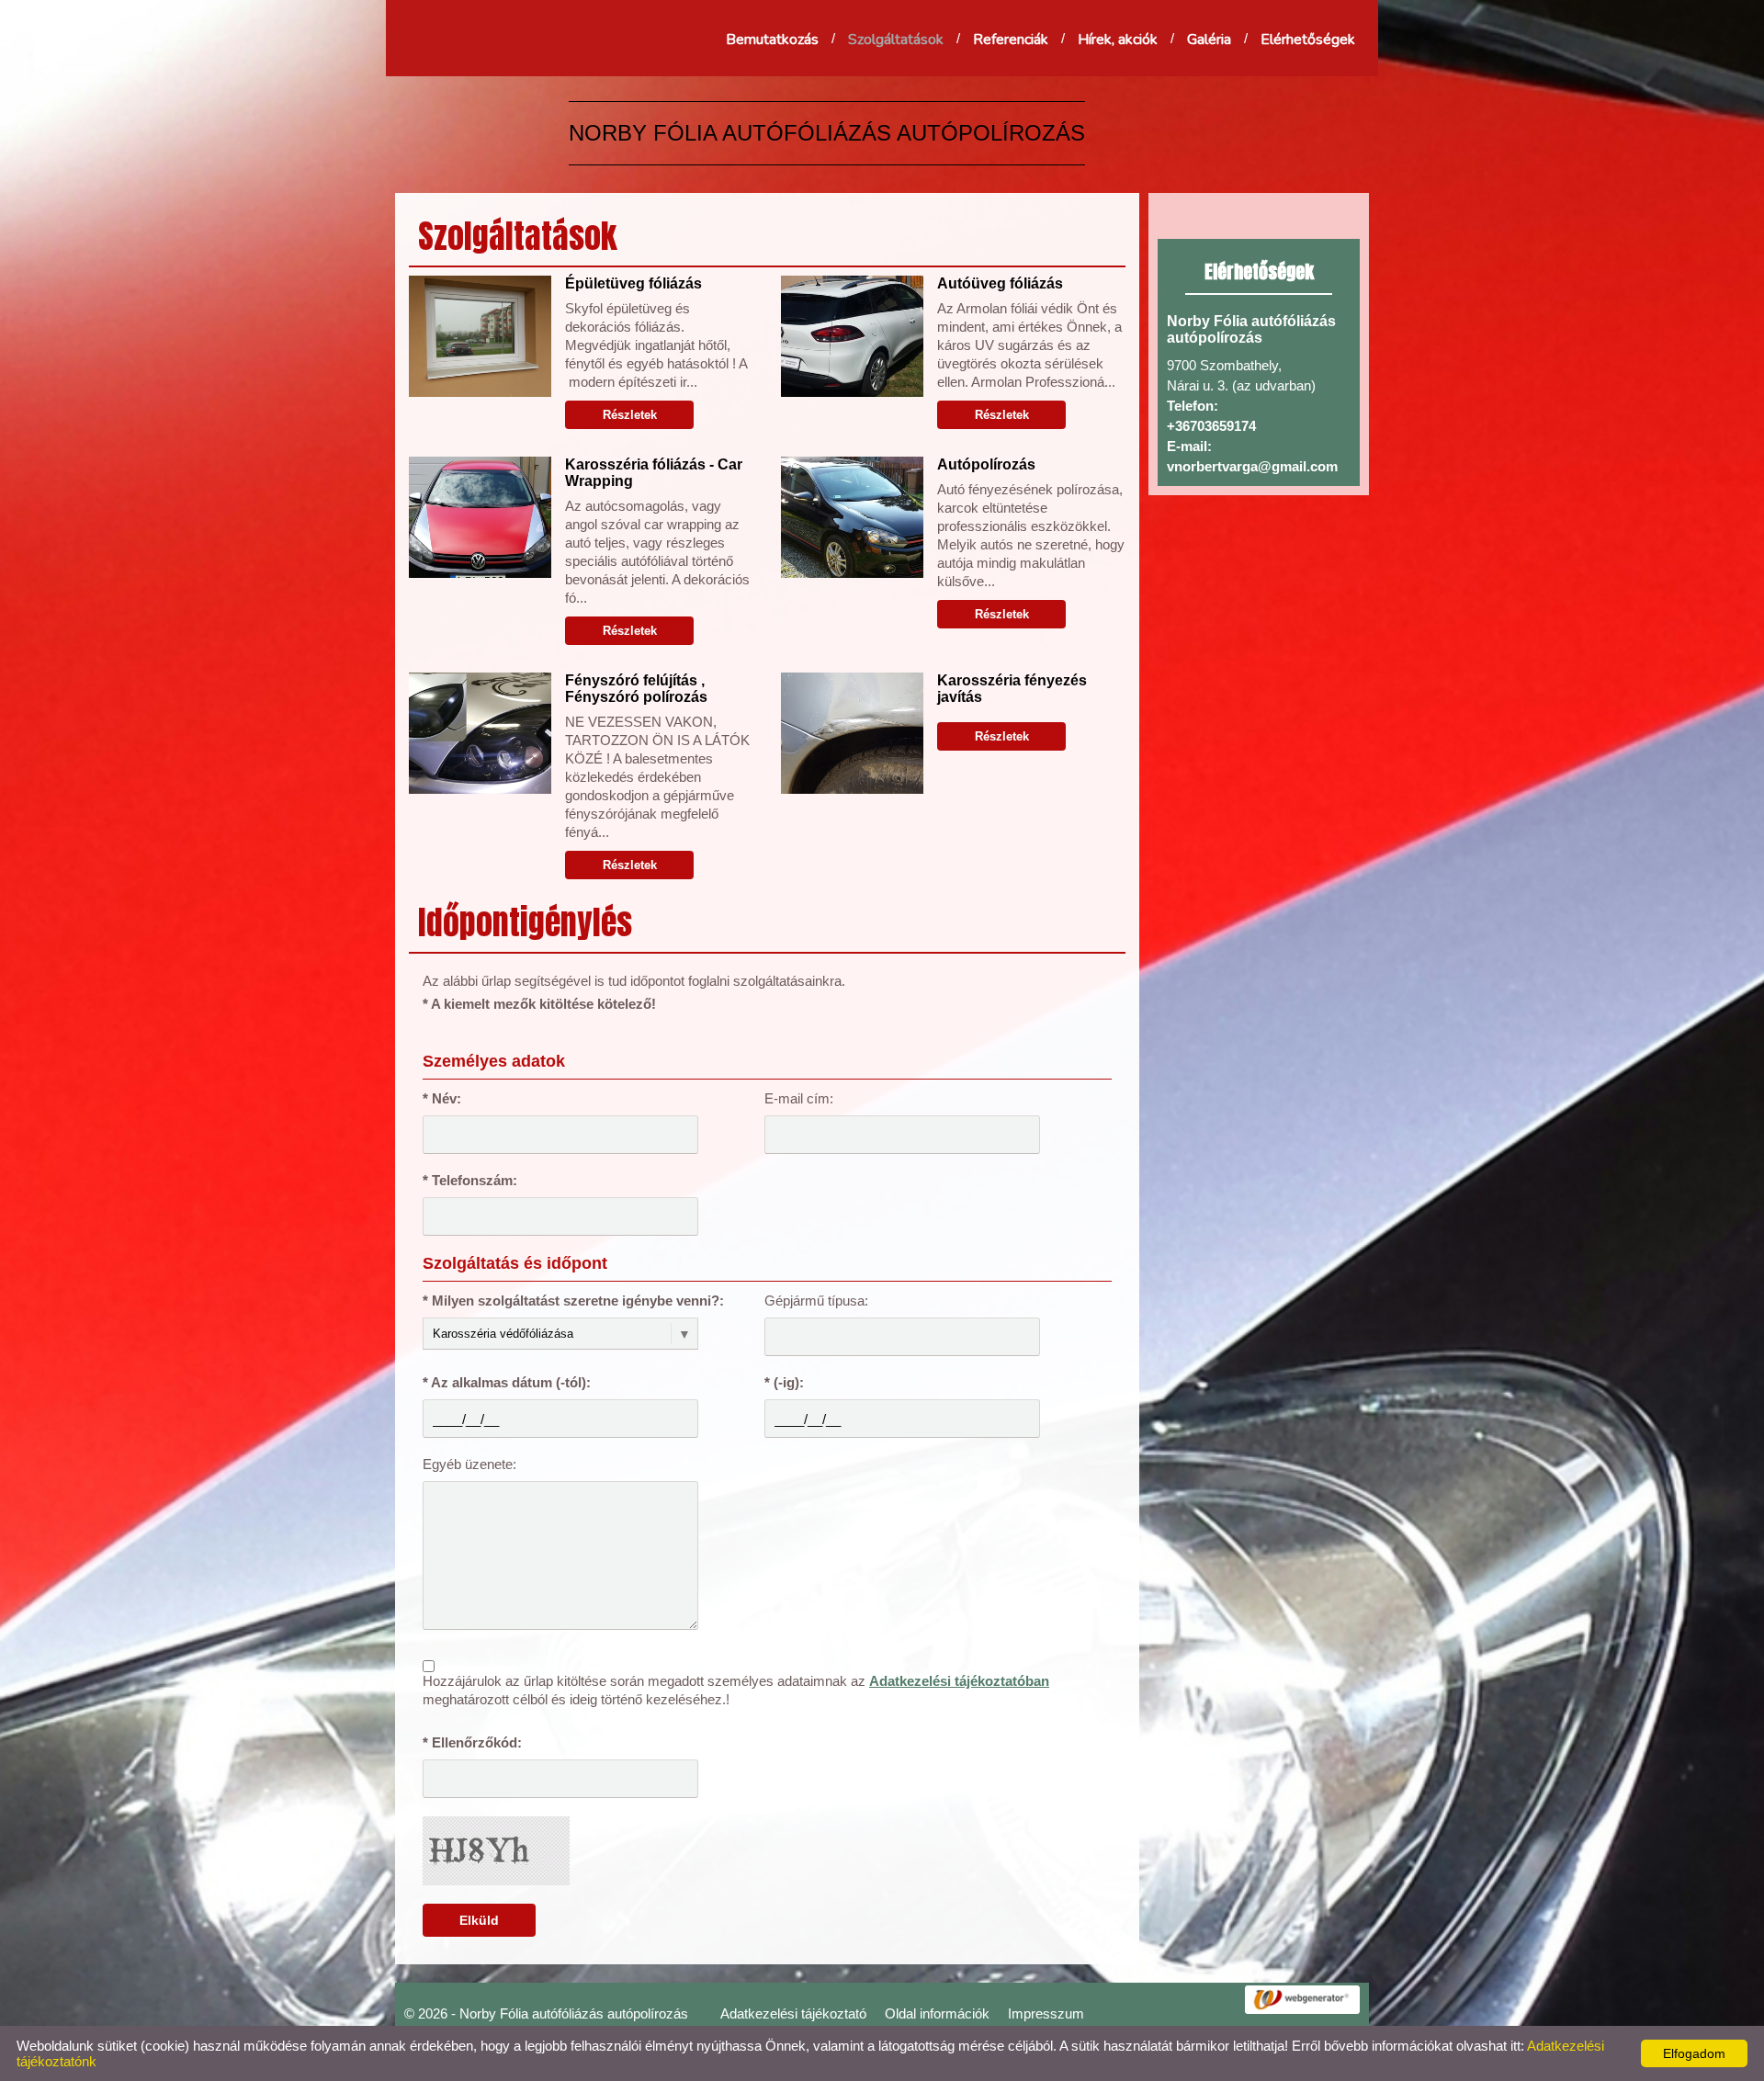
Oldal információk (937, 2013)
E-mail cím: (799, 1098)
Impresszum (1046, 2013)
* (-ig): (784, 1382)
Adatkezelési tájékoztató (793, 2013)
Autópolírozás (986, 464)
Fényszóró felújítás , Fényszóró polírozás (636, 689)
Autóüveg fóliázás (1000, 283)
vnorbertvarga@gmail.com (1252, 466)
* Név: (442, 1098)
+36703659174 (1211, 426)
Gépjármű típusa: (816, 1301)
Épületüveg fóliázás (633, 283)
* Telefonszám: (470, 1180)
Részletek (630, 415)
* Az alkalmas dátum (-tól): (507, 1382)
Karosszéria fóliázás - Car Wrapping (654, 473)
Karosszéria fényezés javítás (1012, 689)
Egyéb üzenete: (469, 1464)
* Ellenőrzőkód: (472, 1742)
